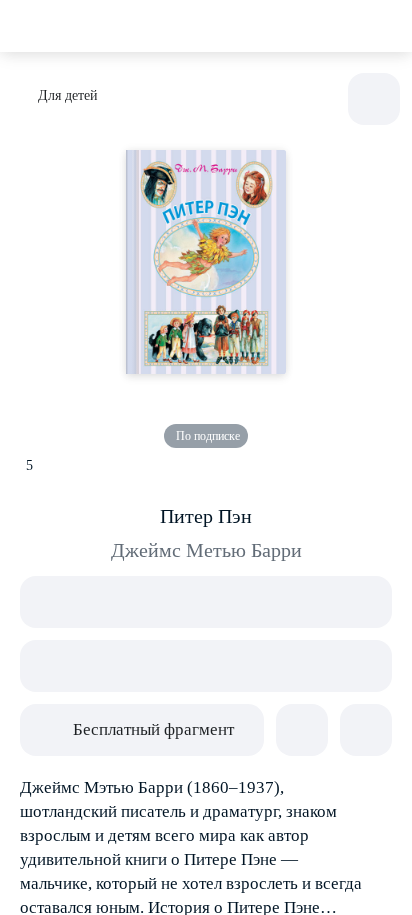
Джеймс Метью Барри (206, 550)
